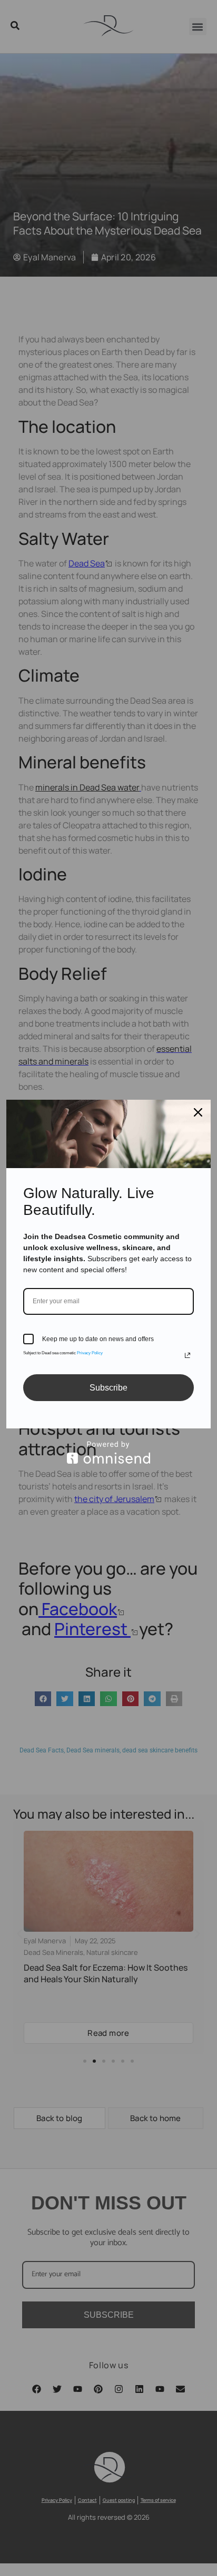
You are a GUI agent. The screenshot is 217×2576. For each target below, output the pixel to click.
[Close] (198, 1112)
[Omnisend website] (108, 1452)
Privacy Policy (90, 1353)
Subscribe (108, 1388)
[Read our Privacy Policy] (188, 1355)
